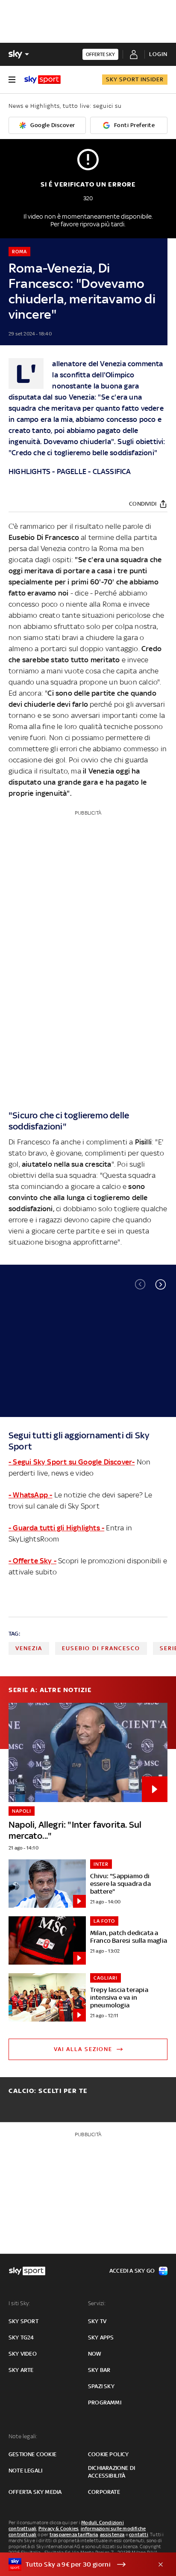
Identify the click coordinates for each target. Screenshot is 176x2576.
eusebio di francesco (101, 1648)
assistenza (112, 2534)
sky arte (21, 2370)
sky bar (99, 2370)
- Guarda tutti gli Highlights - (56, 1528)
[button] (161, 1284)
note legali (25, 2471)
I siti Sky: (19, 2303)
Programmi (105, 2403)
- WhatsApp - (30, 1495)
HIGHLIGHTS (29, 471)
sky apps (101, 2337)
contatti (139, 2534)
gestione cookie (32, 2454)
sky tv (97, 2321)
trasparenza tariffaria (74, 2534)
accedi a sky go (132, 2271)
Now (95, 2354)
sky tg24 (21, 2337)
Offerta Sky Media (35, 2492)
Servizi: (97, 2303)
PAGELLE (72, 471)
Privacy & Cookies (59, 2529)
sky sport (23, 2321)
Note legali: (23, 2436)
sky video (23, 2354)
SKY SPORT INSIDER (135, 79)
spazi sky (101, 2386)
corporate (104, 2492)
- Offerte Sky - (32, 1561)
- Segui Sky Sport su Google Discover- (72, 1462)
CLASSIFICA (112, 471)
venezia (29, 1648)
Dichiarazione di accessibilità (111, 2472)
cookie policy (109, 2454)
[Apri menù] (12, 80)
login (158, 54)
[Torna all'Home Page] (43, 80)
